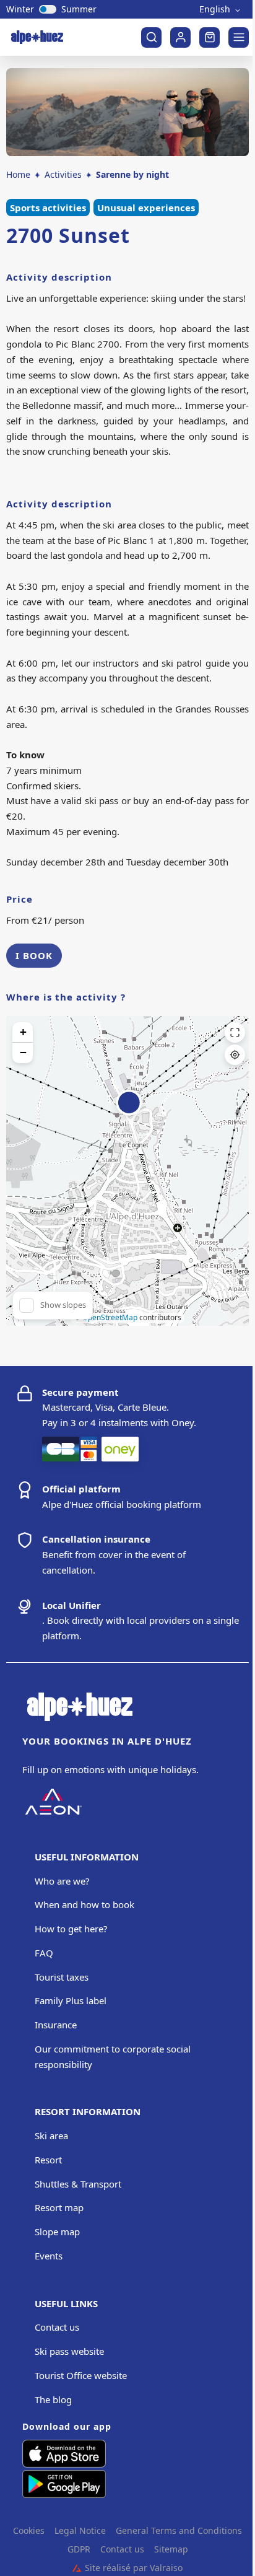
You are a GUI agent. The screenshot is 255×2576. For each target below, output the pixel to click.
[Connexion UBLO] (12, 2567)
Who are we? (62, 1881)
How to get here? (71, 1929)
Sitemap (171, 2549)
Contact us (57, 2327)
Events (49, 2256)
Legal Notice (80, 2531)
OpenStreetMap (110, 1317)
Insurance (56, 2025)
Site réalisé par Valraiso (127, 2568)
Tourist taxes (62, 1977)
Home (18, 174)
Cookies (29, 2531)
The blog (53, 2399)
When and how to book (84, 1904)
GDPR (79, 2549)
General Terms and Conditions (179, 2531)
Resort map (59, 2207)
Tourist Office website (81, 2375)
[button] (129, 1110)
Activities (63, 174)
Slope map (57, 2232)
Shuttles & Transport (78, 2184)
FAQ (44, 1953)
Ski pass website (69, 2351)
